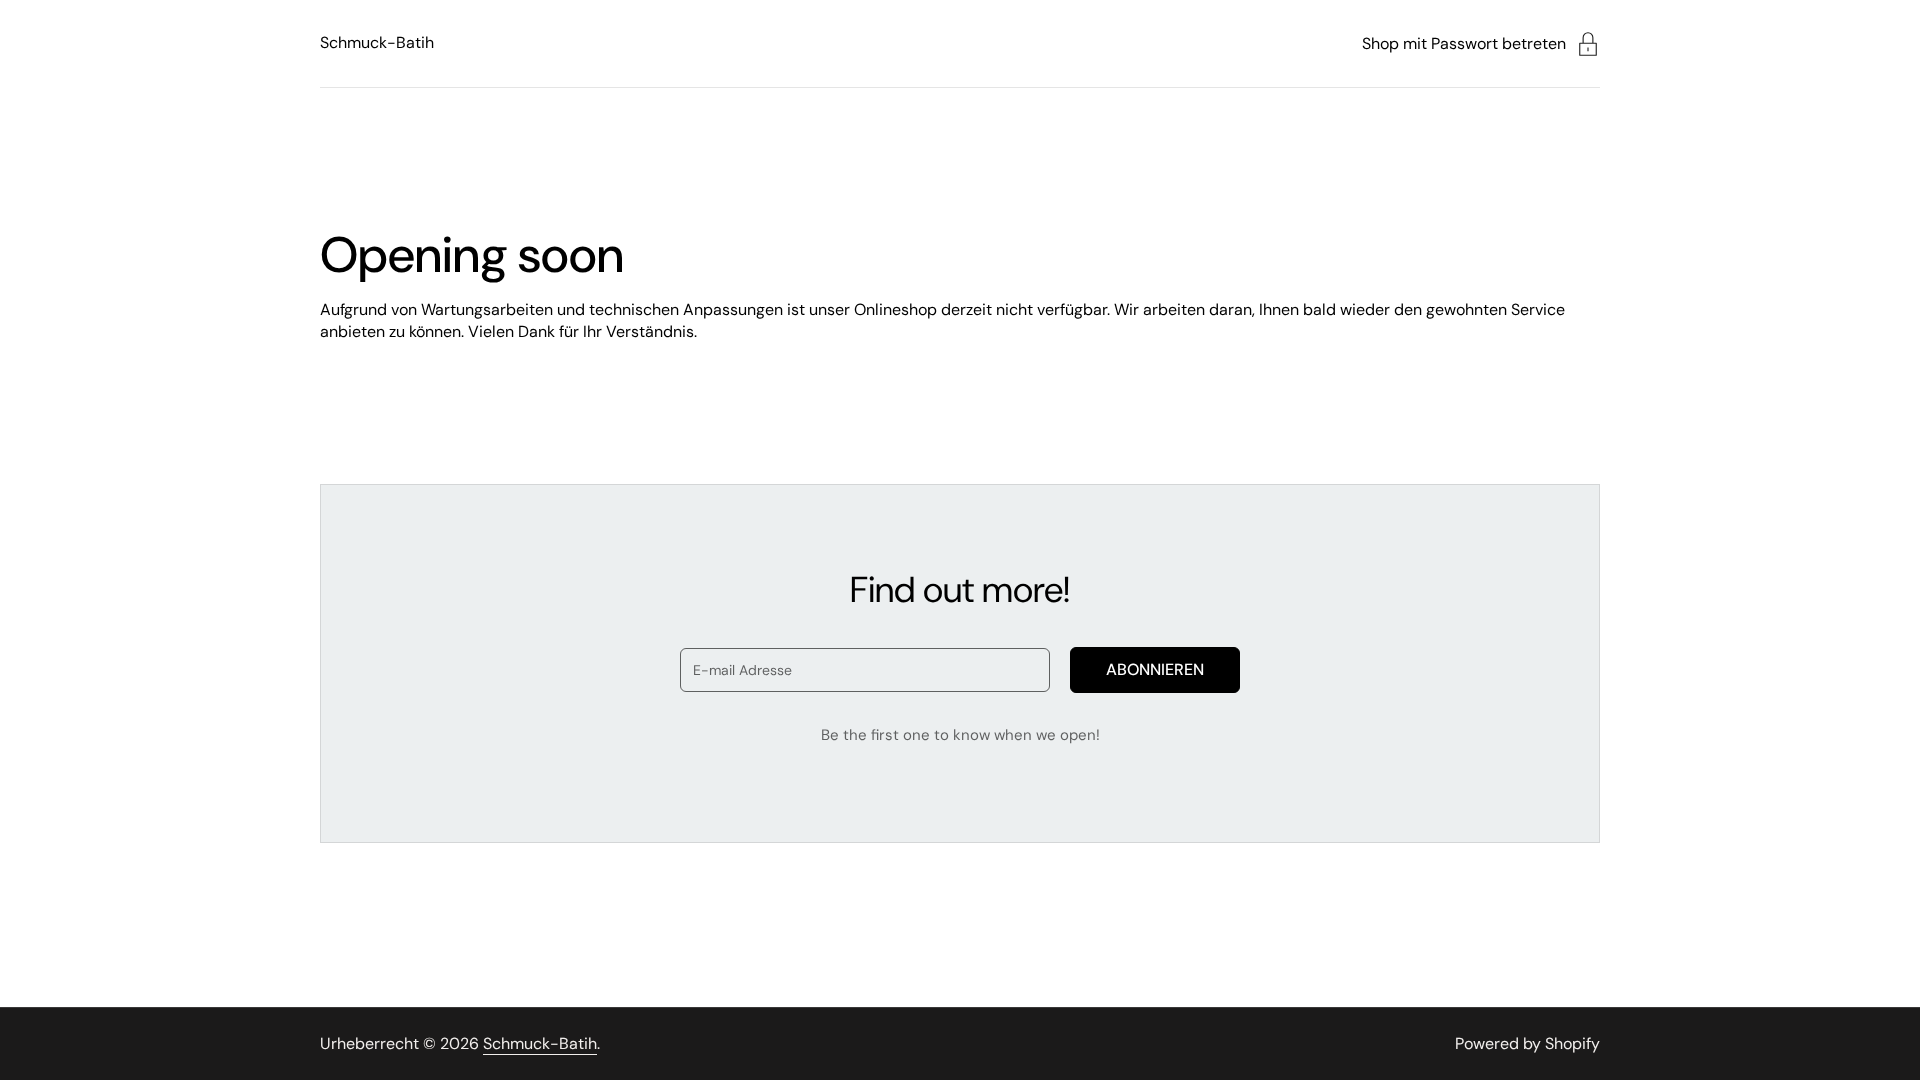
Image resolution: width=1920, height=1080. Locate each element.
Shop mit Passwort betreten (1464, 43)
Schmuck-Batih (377, 42)
